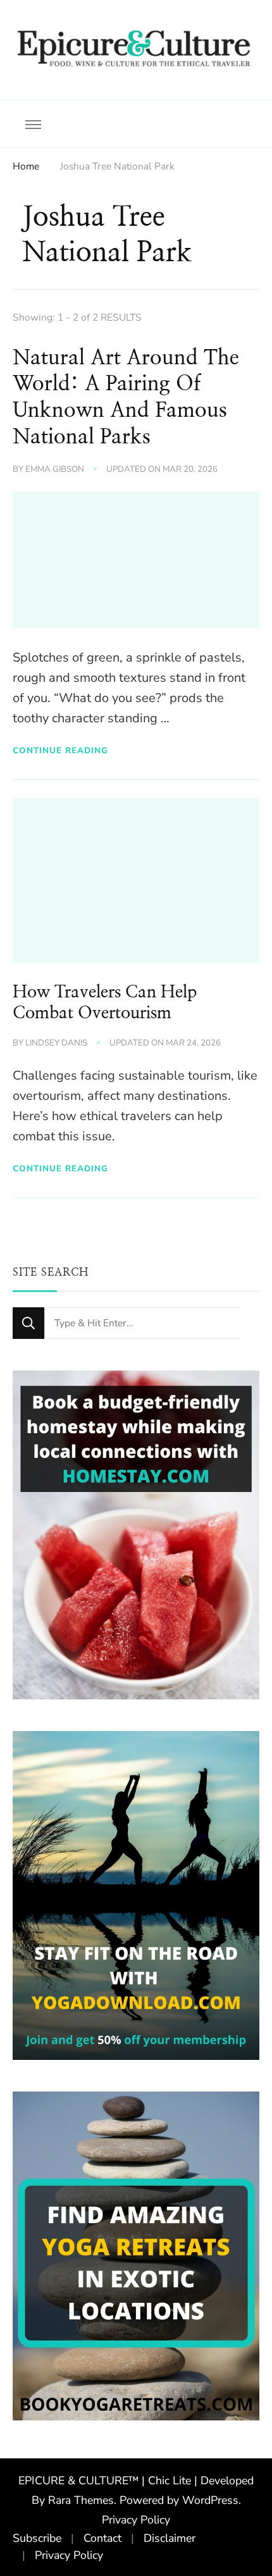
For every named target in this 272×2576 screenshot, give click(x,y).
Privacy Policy (136, 2520)
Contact (102, 2538)
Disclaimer (170, 2538)
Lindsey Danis (56, 1043)
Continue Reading (60, 750)
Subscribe (37, 2538)
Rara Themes (81, 2500)
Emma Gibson (55, 469)
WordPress (210, 2500)
